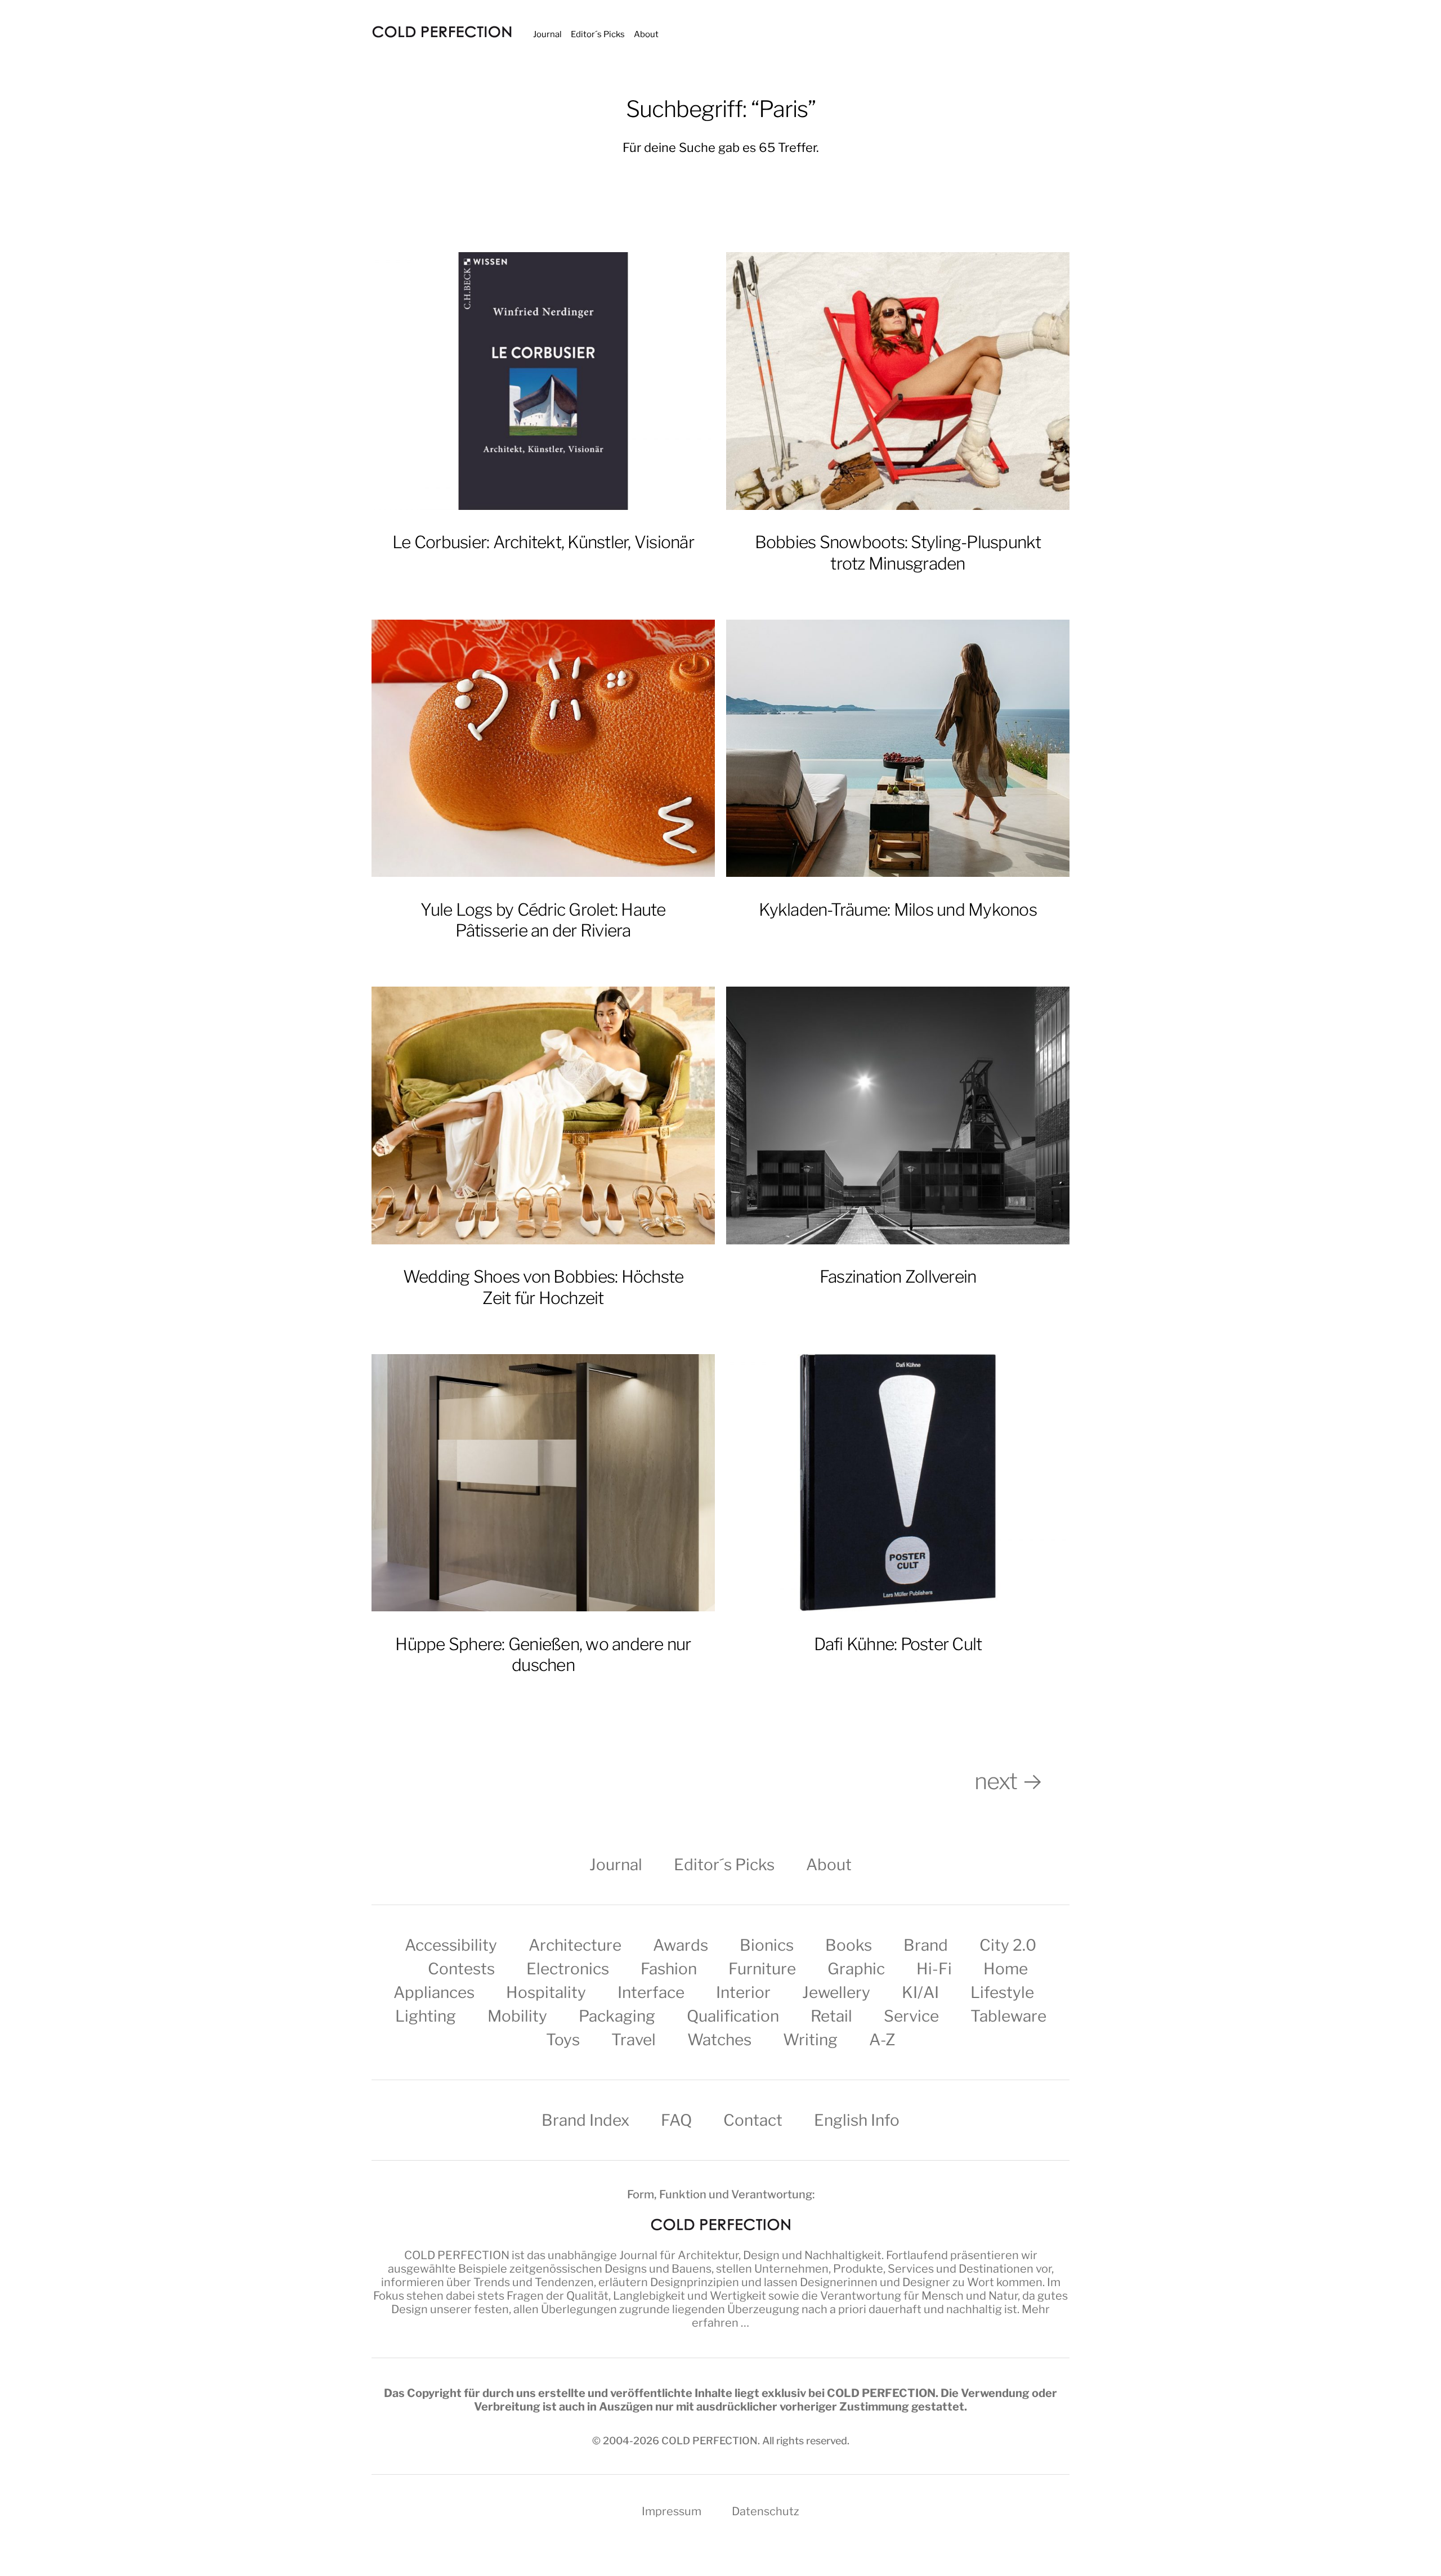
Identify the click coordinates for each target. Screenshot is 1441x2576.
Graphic (856, 1969)
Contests (461, 1969)
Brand (926, 1945)
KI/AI (920, 1992)
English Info (857, 2120)
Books (849, 1945)
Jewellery (836, 1992)
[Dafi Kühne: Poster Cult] (898, 1483)
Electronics (568, 1969)
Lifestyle (1002, 1992)
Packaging (617, 2016)
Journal (547, 34)
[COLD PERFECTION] (442, 32)
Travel (634, 2040)
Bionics (767, 1945)
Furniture (762, 1969)
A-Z (882, 2040)
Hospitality (546, 1992)
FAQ (676, 2120)
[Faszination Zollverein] (898, 1115)
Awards (681, 1945)
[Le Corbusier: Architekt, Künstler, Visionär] (543, 381)
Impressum (672, 2511)
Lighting (426, 2016)
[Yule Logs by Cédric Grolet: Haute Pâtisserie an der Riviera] (543, 749)
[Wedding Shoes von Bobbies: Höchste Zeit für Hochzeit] (543, 1115)
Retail (831, 2016)
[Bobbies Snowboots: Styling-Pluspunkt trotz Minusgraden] (898, 381)
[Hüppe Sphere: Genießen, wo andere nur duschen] (543, 1483)
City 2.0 (1008, 1945)
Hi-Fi (934, 1969)
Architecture (575, 1945)
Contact (753, 2120)
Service (911, 2016)
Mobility (517, 2016)
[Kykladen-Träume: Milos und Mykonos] (898, 749)
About (646, 34)
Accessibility (451, 1945)
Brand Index (585, 2120)
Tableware (1008, 2016)
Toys (563, 2040)
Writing (810, 2040)
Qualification (733, 2016)
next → (1022, 1781)
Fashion (669, 1969)
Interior (743, 1992)
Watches (719, 2040)
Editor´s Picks (598, 34)
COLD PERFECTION (457, 2255)
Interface (651, 1992)
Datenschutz (766, 2511)
